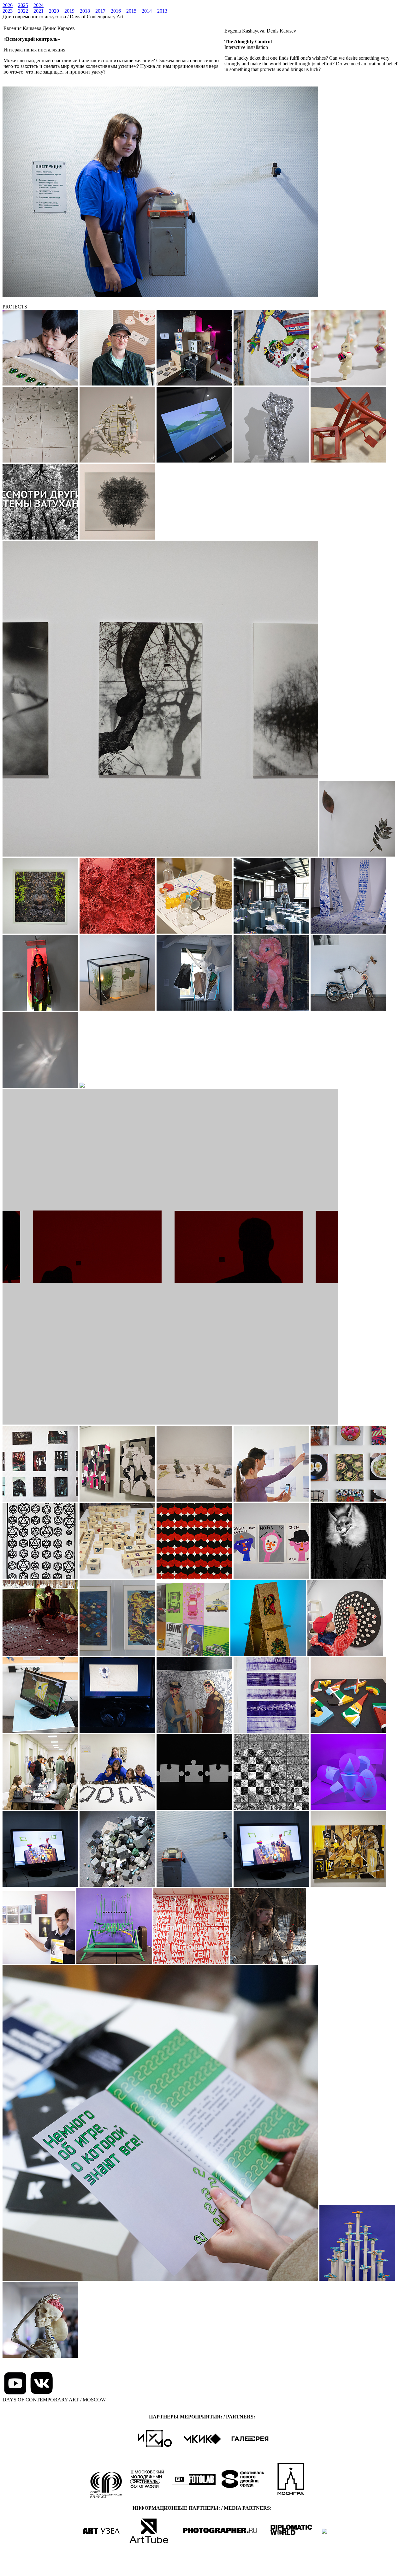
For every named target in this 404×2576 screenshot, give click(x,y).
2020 (54, 11)
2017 (100, 11)
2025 (23, 5)
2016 (116, 11)
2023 (8, 11)
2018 (85, 11)
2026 (8, 5)
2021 (39, 11)
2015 (131, 11)
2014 (147, 11)
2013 (162, 11)
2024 (39, 5)
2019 (69, 11)
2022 (23, 11)
